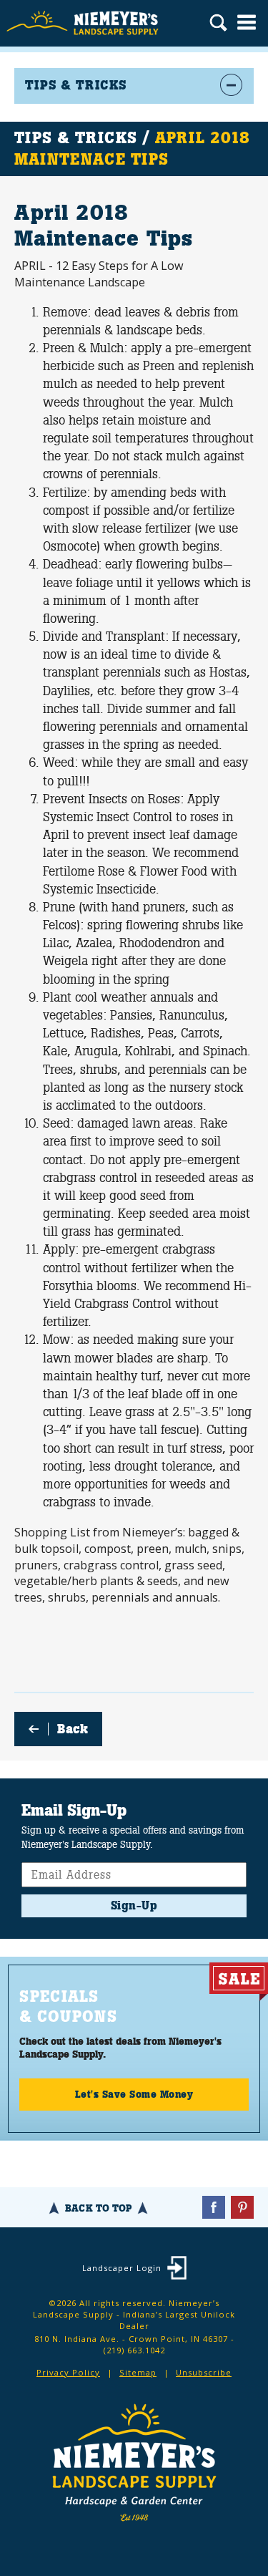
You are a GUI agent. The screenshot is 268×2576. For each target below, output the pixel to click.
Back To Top (98, 2208)
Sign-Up (134, 1906)
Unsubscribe (204, 2372)
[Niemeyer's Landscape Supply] (84, 23)
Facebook (214, 2207)
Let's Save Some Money (134, 2094)
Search (218, 24)
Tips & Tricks (76, 138)
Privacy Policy (68, 2372)
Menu (247, 22)
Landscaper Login (122, 2268)
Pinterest (242, 2207)
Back (73, 1729)
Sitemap (138, 2372)
